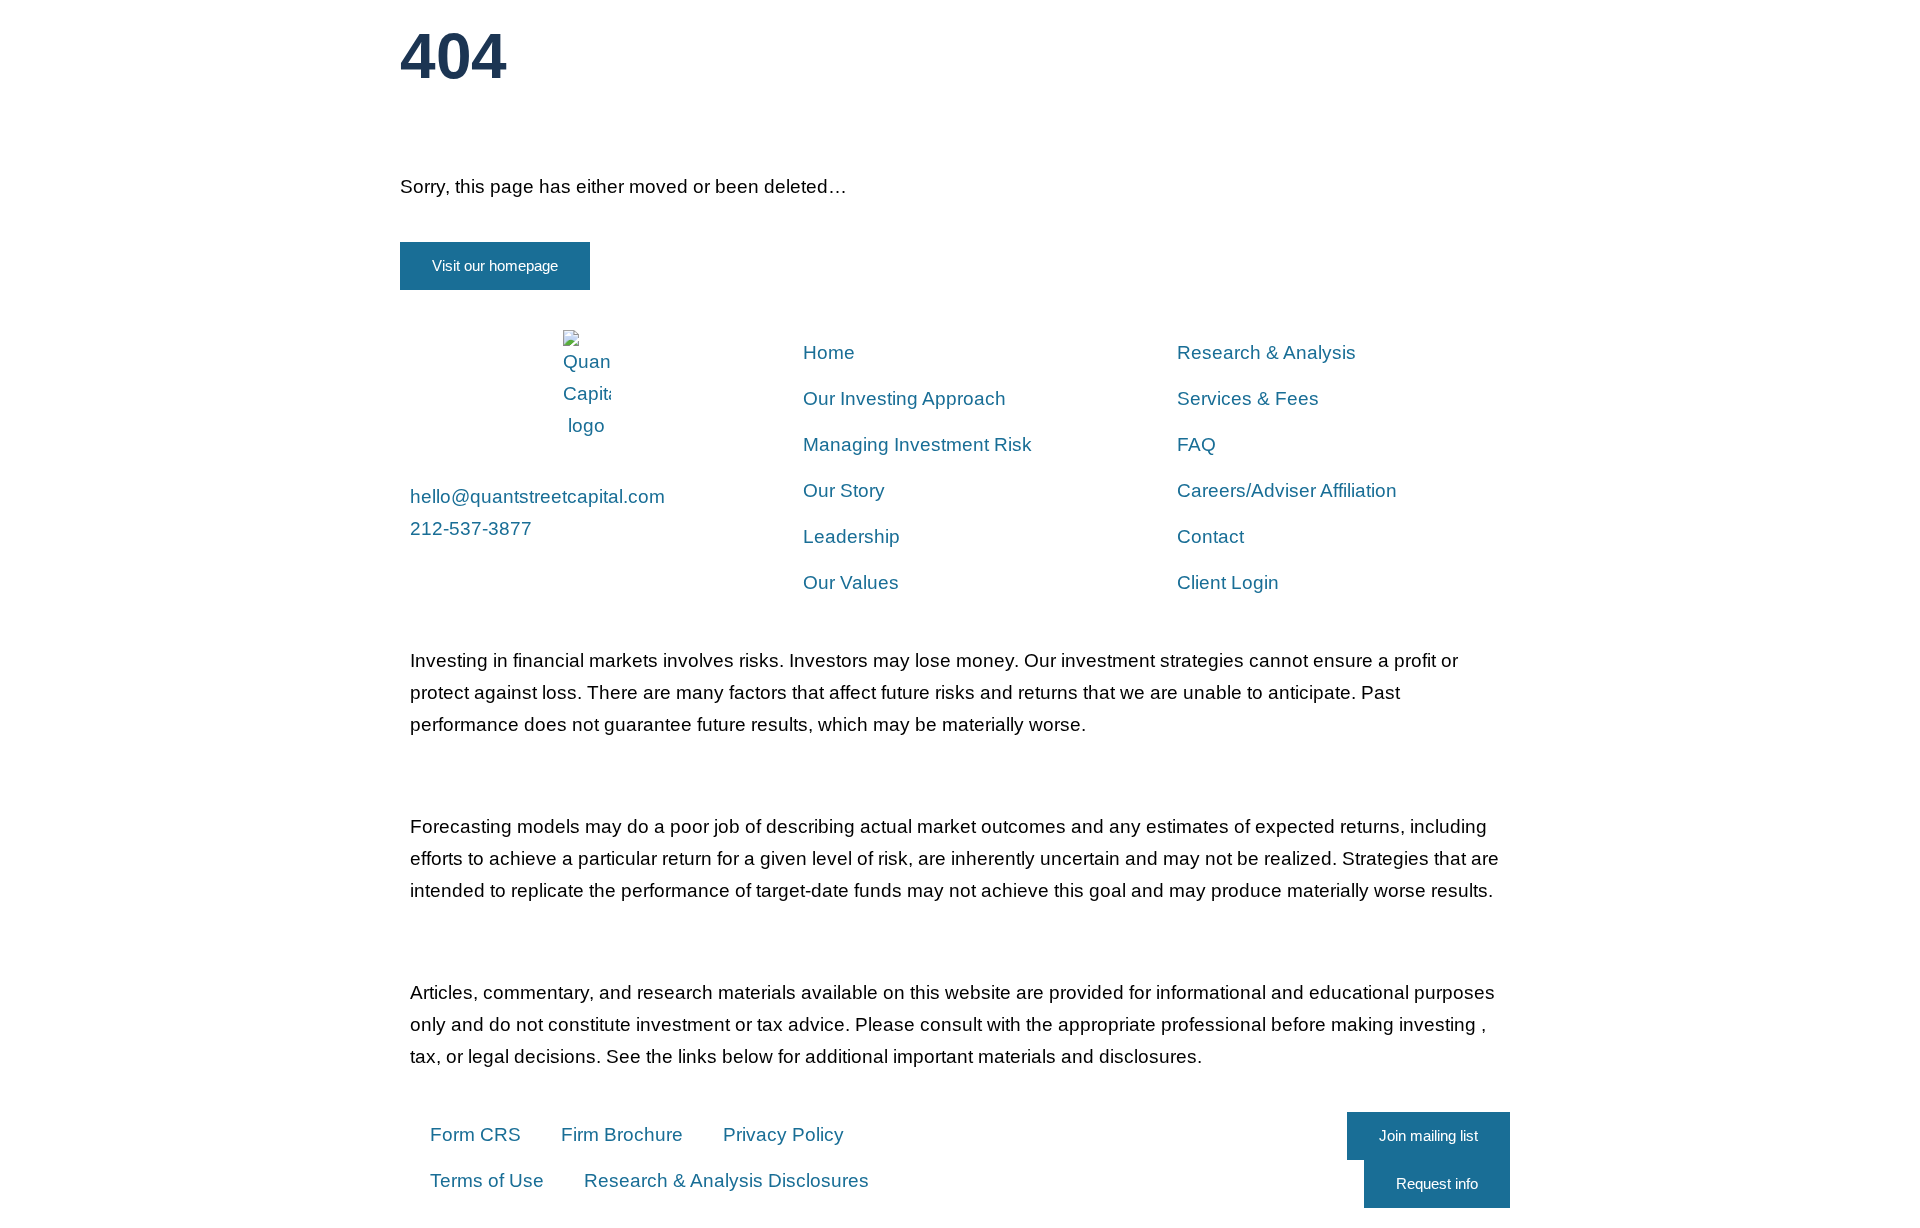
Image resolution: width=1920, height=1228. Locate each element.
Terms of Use (487, 1180)
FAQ (1196, 444)
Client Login (1228, 582)
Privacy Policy (783, 1134)
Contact (1210, 536)
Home (829, 352)
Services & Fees (1248, 398)
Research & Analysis (1266, 352)
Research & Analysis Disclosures (726, 1180)
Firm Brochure (622, 1134)
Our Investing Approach (904, 398)
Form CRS (475, 1134)
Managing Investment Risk (917, 444)
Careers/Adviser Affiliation (1287, 490)
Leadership (851, 536)
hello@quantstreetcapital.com (537, 496)
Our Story (844, 490)
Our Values (851, 582)
